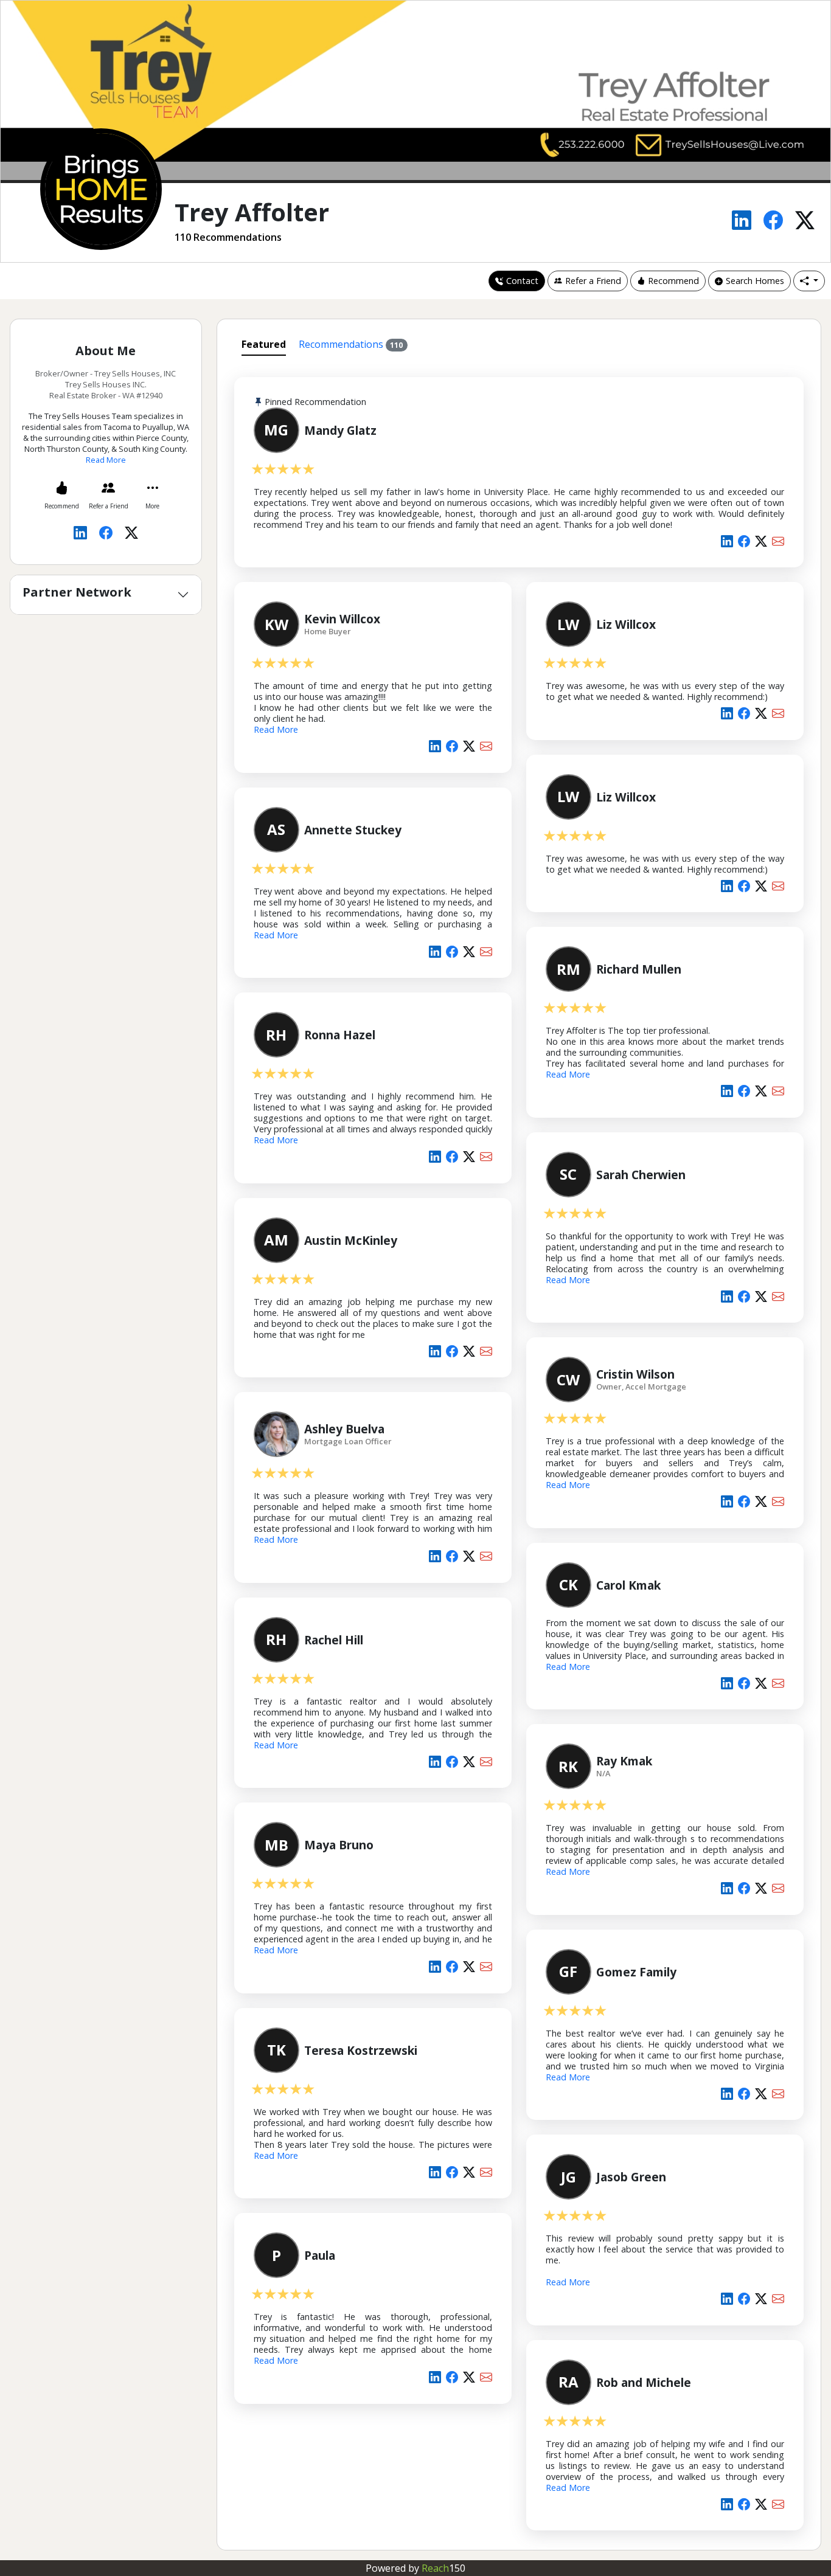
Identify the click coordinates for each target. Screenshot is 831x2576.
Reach (443, 2568)
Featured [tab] (264, 344)
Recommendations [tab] (351, 344)
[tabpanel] (519, 1452)
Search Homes (755, 281)
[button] (809, 281)
